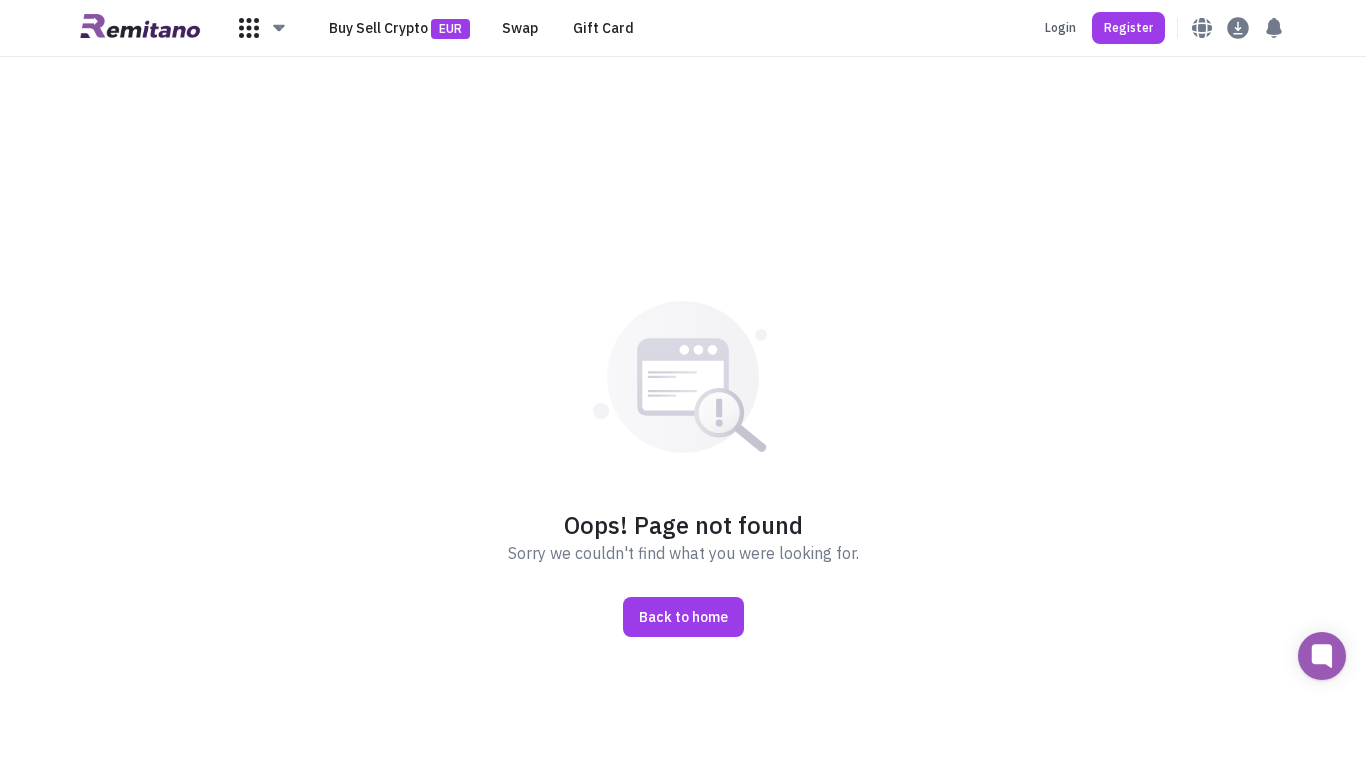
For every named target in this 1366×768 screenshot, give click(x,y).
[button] (263, 28)
